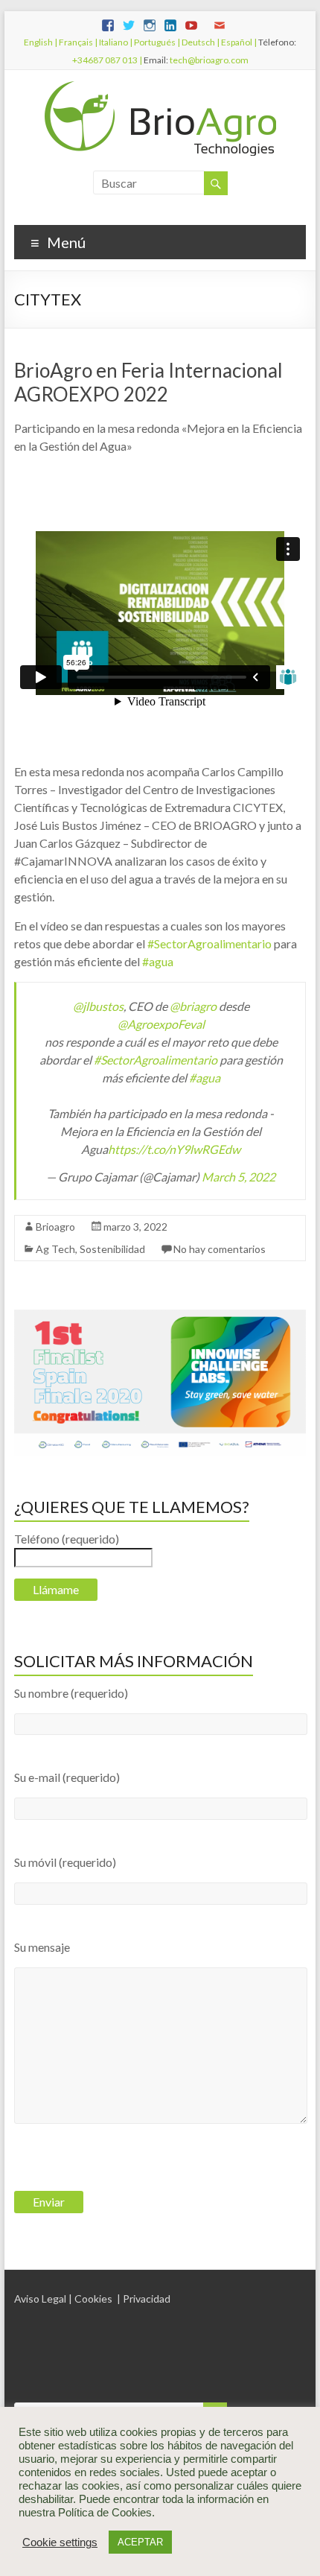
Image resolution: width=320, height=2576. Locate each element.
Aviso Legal (40, 2299)
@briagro (193, 1006)
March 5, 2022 (239, 1177)
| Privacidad (144, 2299)
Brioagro (55, 1227)
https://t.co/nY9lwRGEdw (174, 1149)
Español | (238, 42)
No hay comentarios (220, 1249)
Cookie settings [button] (60, 2542)
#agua (158, 961)
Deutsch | (200, 42)
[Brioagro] (160, 88)
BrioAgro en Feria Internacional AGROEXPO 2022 (148, 382)
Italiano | (115, 42)
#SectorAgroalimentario (209, 943)
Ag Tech (55, 1249)
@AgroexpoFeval (161, 1024)
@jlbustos (98, 1006)
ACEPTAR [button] (140, 2542)
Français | (77, 42)
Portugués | (156, 42)
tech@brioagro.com (209, 60)
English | (41, 42)
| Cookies (90, 2299)
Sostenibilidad (112, 1249)
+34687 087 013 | (107, 60)
